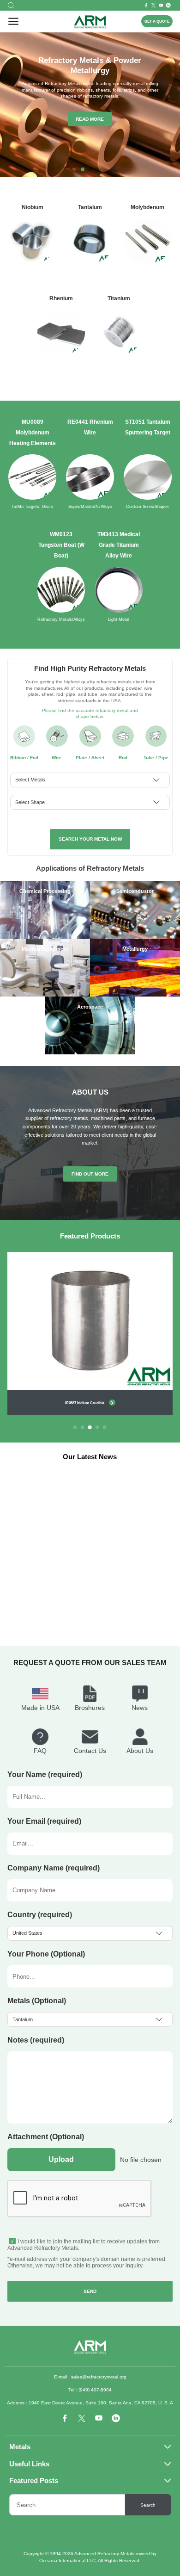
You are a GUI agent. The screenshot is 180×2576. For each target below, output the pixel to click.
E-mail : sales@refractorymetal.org (90, 2377)
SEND (90, 2291)
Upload (61, 2159)
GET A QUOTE (157, 21)
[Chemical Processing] (45, 937)
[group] (90, 1334)
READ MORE (90, 119)
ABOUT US (90, 1092)
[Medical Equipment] (45, 995)
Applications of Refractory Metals (90, 868)
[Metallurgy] (135, 995)
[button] (83, 169)
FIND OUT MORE (90, 1174)
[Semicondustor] (135, 937)
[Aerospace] (90, 1053)
